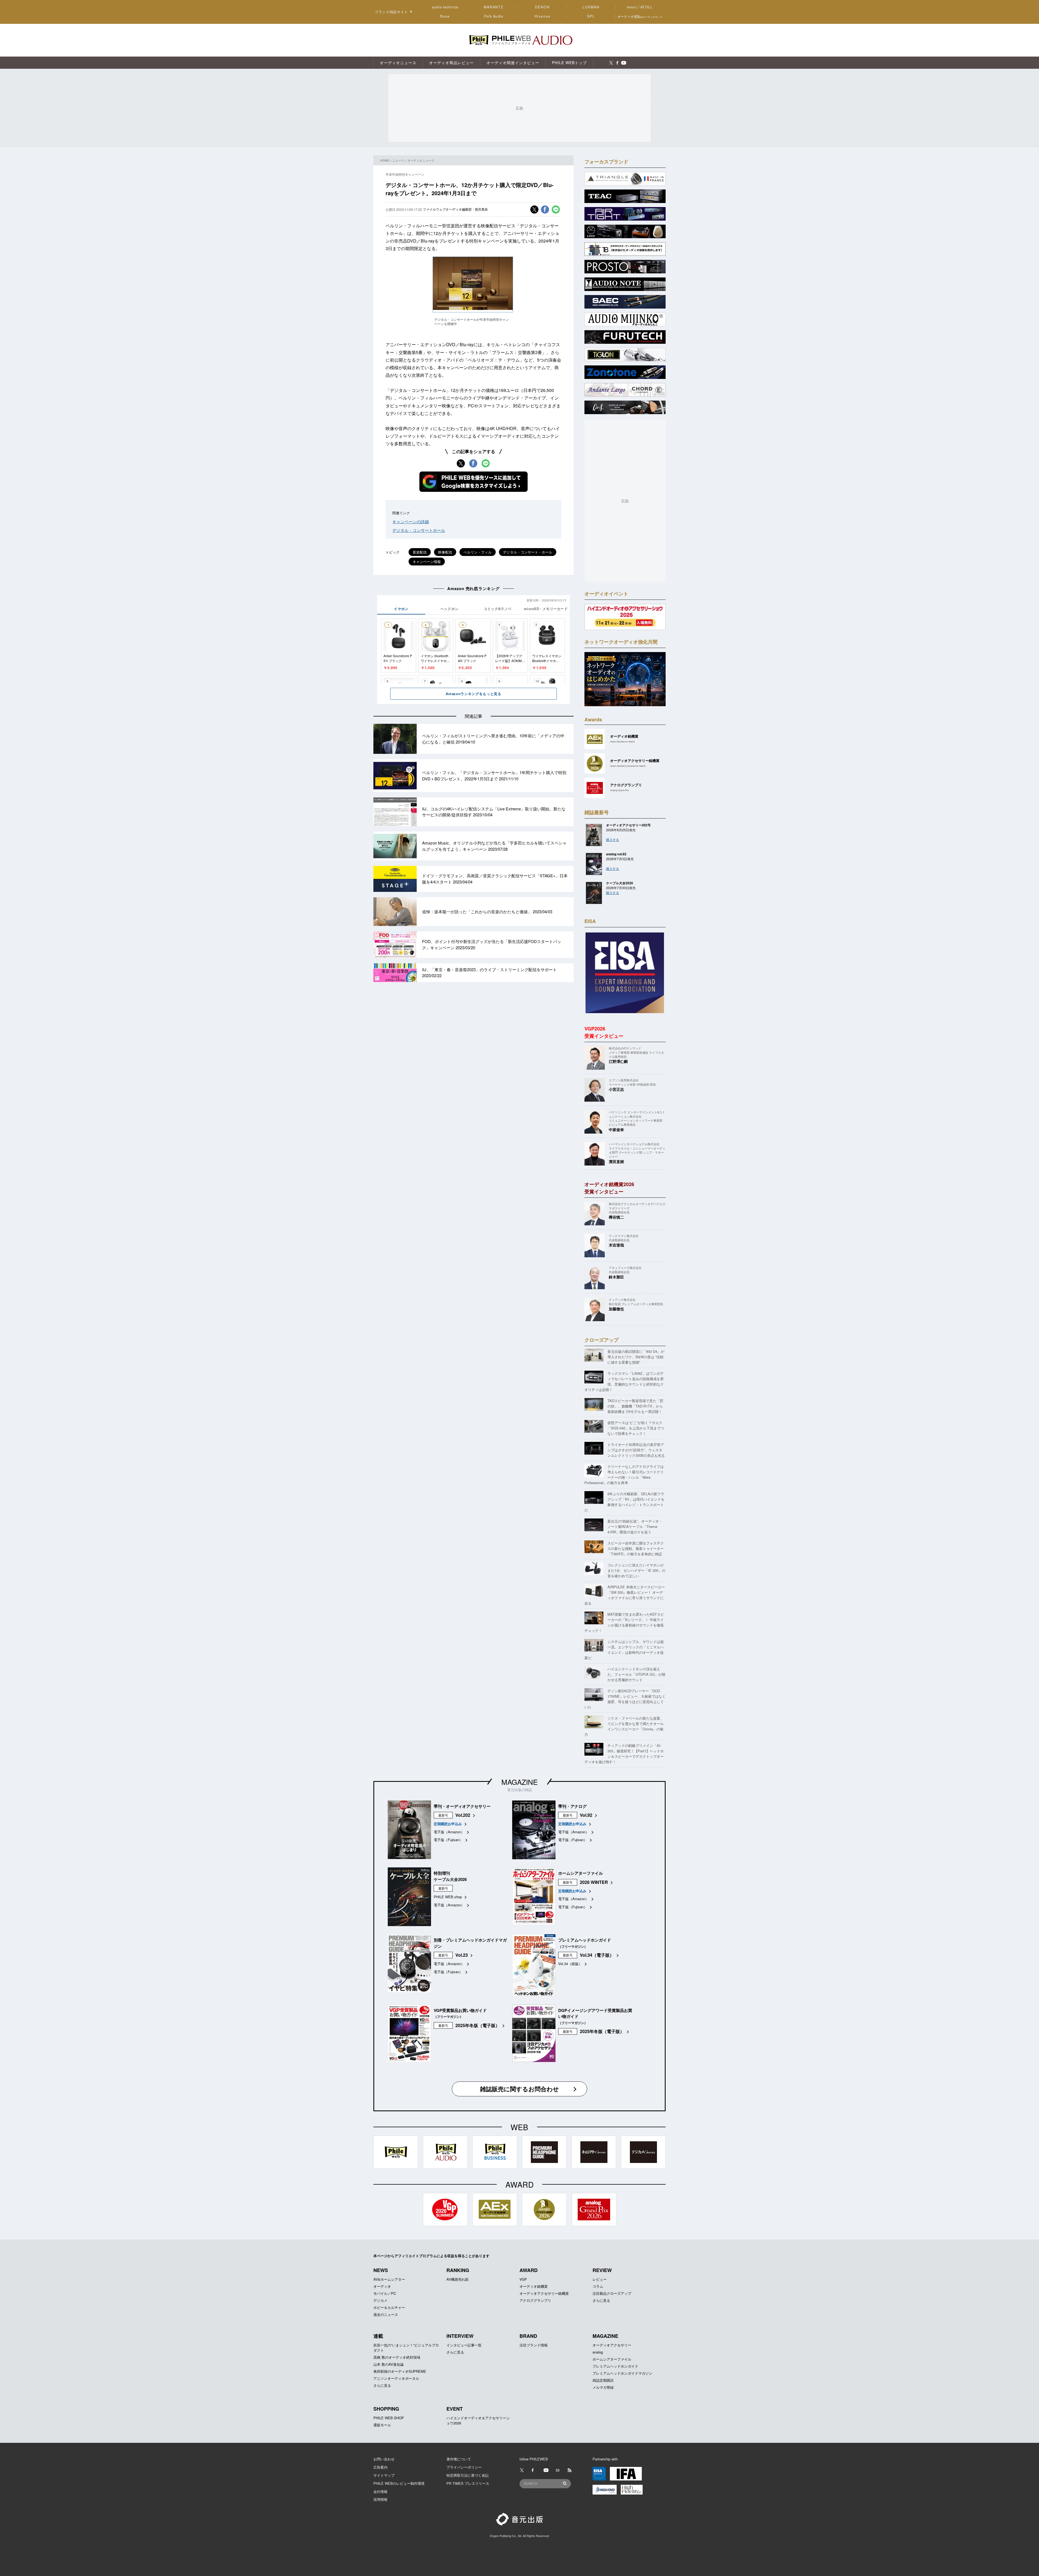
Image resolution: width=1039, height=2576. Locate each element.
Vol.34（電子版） (597, 1955)
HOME (385, 160)
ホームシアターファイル (612, 2359)
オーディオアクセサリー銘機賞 (544, 2293)
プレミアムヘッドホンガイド (615, 2366)
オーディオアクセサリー (612, 2345)
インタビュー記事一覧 (464, 2345)
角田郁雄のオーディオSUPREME (400, 2371)
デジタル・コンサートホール (419, 530)
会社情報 (380, 2491)
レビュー (600, 2279)
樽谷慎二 (616, 1217)
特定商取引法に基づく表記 (468, 2475)
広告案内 (380, 2467)
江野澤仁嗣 (618, 1061)
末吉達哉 (616, 1245)
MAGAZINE (519, 1782)
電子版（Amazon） (449, 1832)
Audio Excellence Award (622, 742)
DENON (542, 7)
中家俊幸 (616, 1130)
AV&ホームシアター (389, 2279)
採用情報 (380, 2499)
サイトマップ (384, 2475)
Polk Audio (494, 16)
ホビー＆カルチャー (389, 2307)
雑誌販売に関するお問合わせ (519, 2089)
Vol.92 (586, 1815)
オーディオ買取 (640, 16)
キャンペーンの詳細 (411, 521)
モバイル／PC (385, 2293)
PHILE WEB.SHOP (389, 2418)
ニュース (398, 160)
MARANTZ (494, 7)
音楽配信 (420, 552)
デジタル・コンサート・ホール (528, 552)
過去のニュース (386, 2314)
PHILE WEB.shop (448, 1897)
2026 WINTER (594, 1882)
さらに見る (601, 2300)
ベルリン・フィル (478, 552)
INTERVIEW (460, 2336)
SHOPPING (386, 2409)
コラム (598, 2286)
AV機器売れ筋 (458, 2279)
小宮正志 (616, 1089)
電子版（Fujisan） (448, 1840)
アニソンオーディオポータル (396, 2378)
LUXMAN (591, 7)
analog (598, 2352)
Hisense (542, 16)
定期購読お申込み (448, 1824)
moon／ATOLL (640, 7)
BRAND (528, 2336)
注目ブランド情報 (534, 2345)
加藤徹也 (616, 1309)
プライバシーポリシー (464, 2467)
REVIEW (602, 2270)
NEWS (381, 2270)
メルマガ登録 (603, 2387)
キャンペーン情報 (427, 562)
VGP (523, 2279)
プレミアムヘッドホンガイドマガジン (622, 2373)
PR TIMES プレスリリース (468, 2483)
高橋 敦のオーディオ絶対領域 (397, 2357)
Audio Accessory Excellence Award (628, 766)
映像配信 (445, 552)
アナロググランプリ (535, 2300)
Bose (445, 16)
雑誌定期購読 (603, 2380)
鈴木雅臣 (616, 1277)
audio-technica (445, 7)
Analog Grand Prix (619, 790)
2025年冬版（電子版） (478, 2025)
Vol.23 (462, 1955)
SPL (591, 16)
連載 (378, 2336)
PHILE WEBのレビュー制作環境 (399, 2483)
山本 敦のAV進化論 (389, 2364)
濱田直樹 (616, 1161)
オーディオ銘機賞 (534, 2286)
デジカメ (380, 2300)
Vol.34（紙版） (570, 1964)
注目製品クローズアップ (612, 2293)
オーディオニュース (421, 160)
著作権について (459, 2459)
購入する (613, 839)
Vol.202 (463, 1815)
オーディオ (382, 2286)
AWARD (529, 2270)
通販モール (382, 2425)
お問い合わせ (384, 2459)
